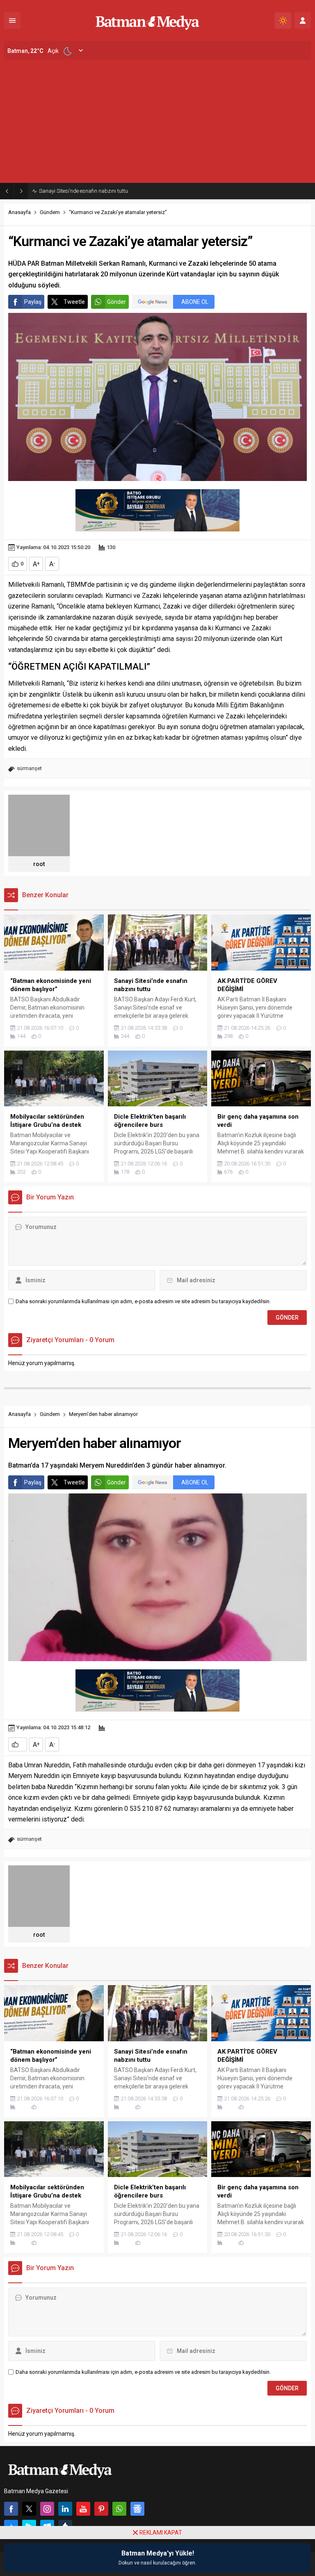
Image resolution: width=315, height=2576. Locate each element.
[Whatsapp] (119, 2509)
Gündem (50, 212)
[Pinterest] (101, 2509)
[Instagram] (47, 2509)
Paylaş (33, 302)
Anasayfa (19, 212)
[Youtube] (83, 2509)
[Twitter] (29, 2509)
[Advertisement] (157, 121)
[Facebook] (11, 2509)
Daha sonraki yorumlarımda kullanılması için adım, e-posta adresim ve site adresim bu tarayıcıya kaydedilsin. (143, 1301)
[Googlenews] (137, 2509)
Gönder (116, 302)
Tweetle (74, 302)
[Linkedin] (65, 2509)
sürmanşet (29, 768)
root (39, 864)
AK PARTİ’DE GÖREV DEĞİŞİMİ (74, 191)
